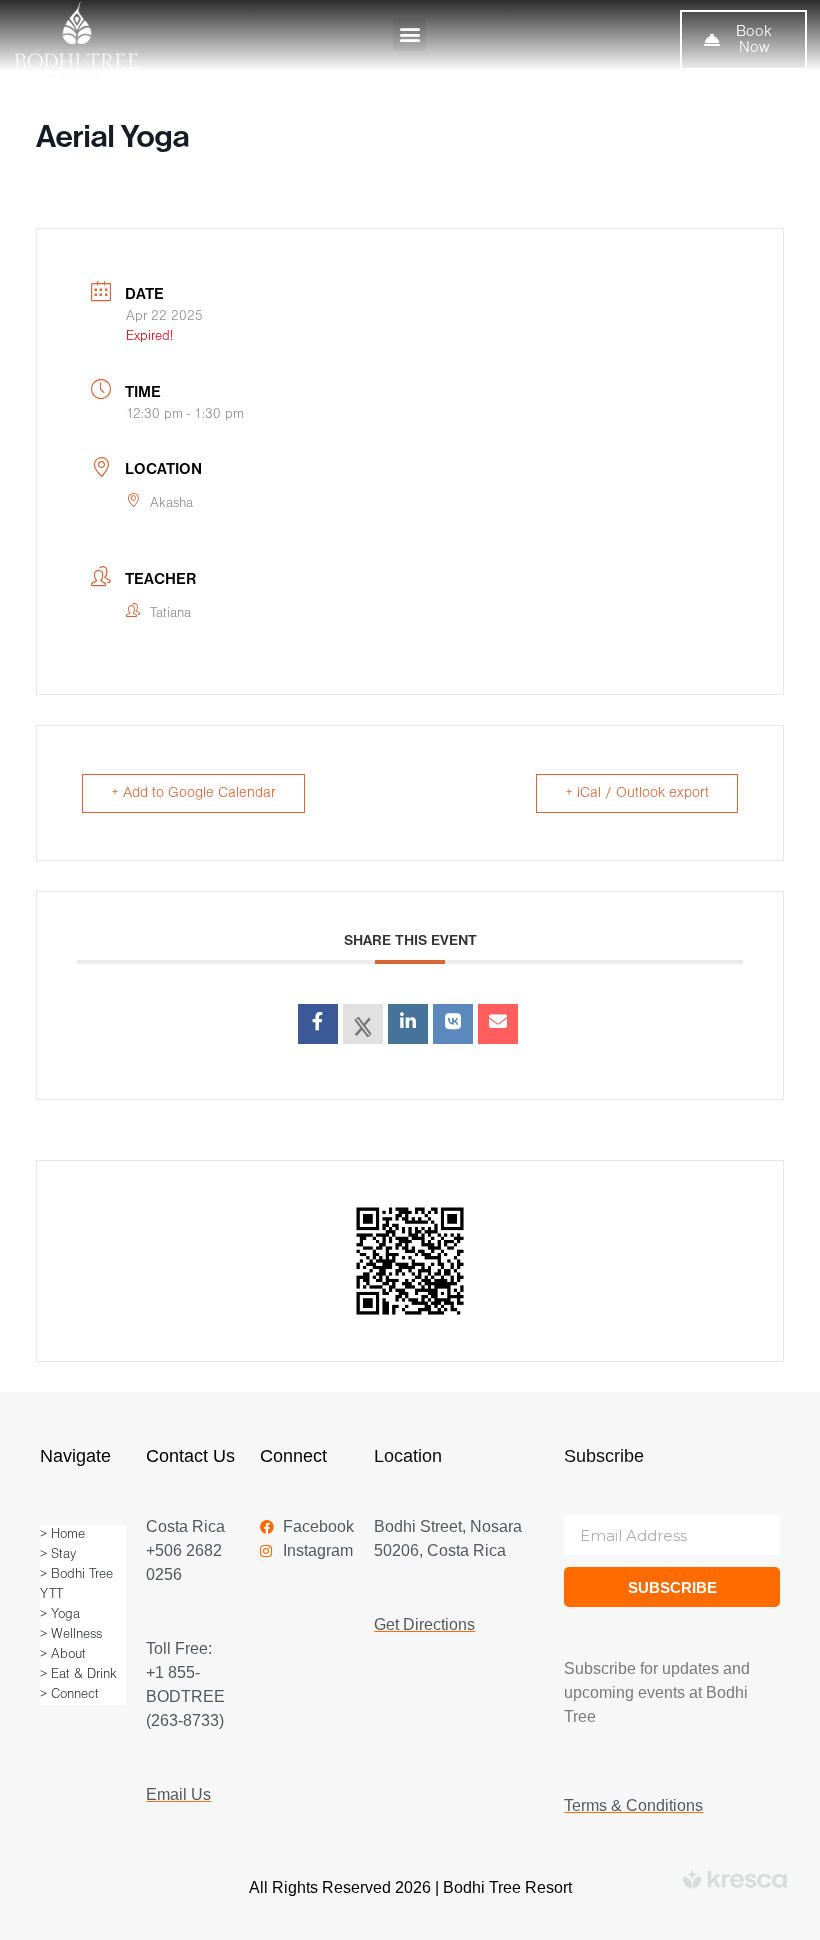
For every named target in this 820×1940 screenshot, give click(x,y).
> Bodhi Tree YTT (76, 1584)
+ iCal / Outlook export (637, 793)
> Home (62, 1534)
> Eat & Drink (78, 1674)
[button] (409, 34)
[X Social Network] (363, 1024)
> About (63, 1654)
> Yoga (60, 1614)
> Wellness (71, 1634)
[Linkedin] (408, 1024)
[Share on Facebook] (318, 1024)
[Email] (498, 1024)
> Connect (69, 1694)
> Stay (58, 1554)
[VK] (453, 1024)
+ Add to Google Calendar (193, 793)
